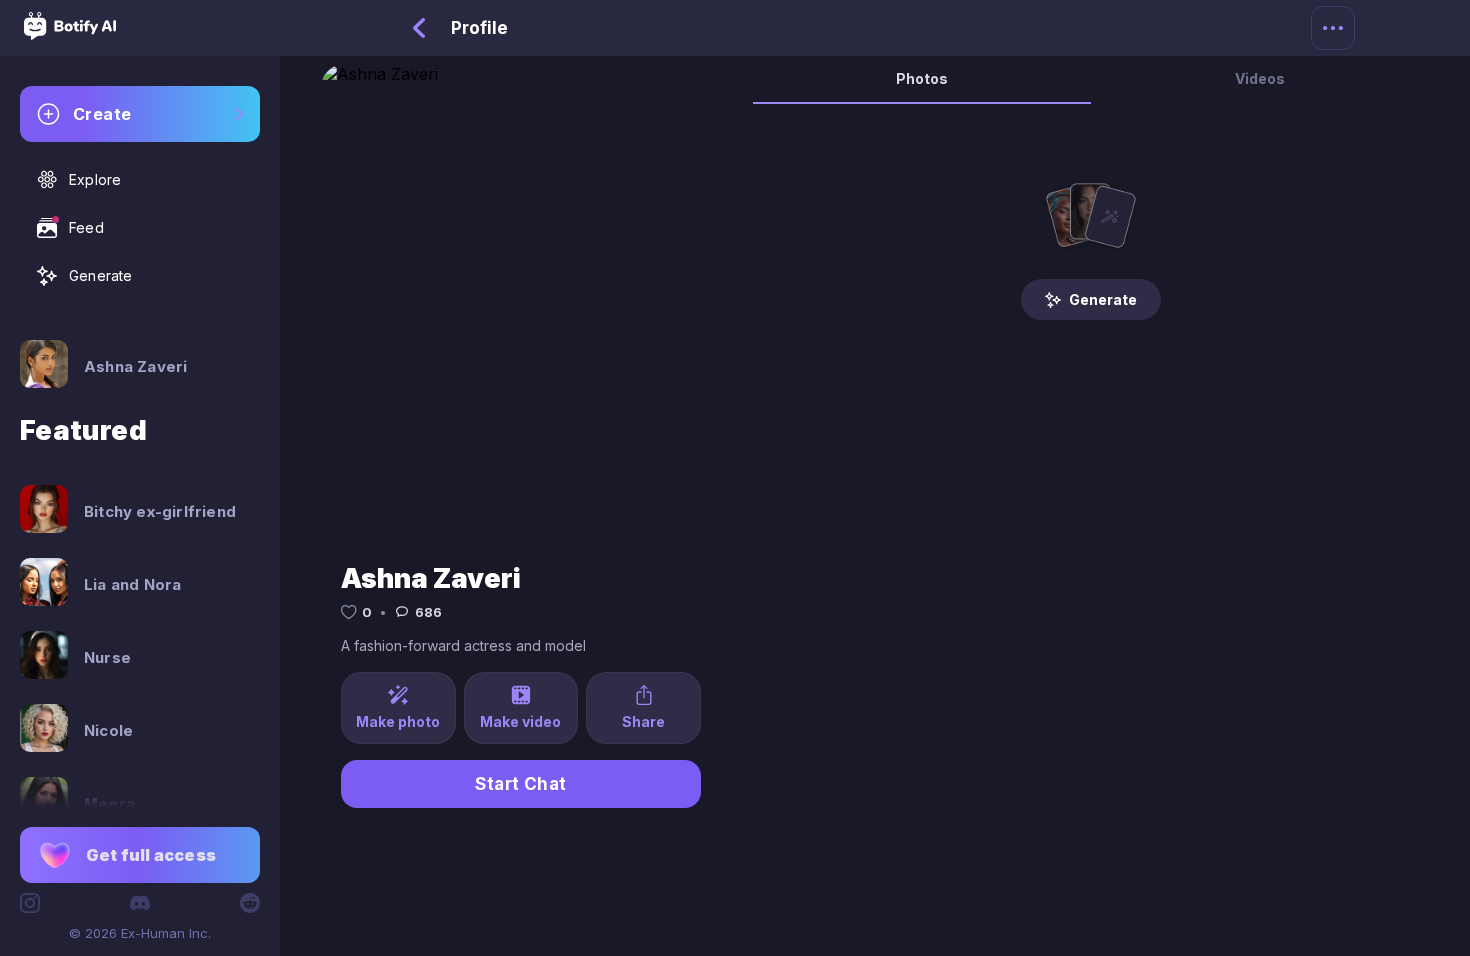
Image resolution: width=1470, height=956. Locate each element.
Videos (1260, 78)
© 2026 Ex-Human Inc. (140, 933)
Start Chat (521, 784)
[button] (140, 855)
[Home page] (70, 34)
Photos (922, 78)
